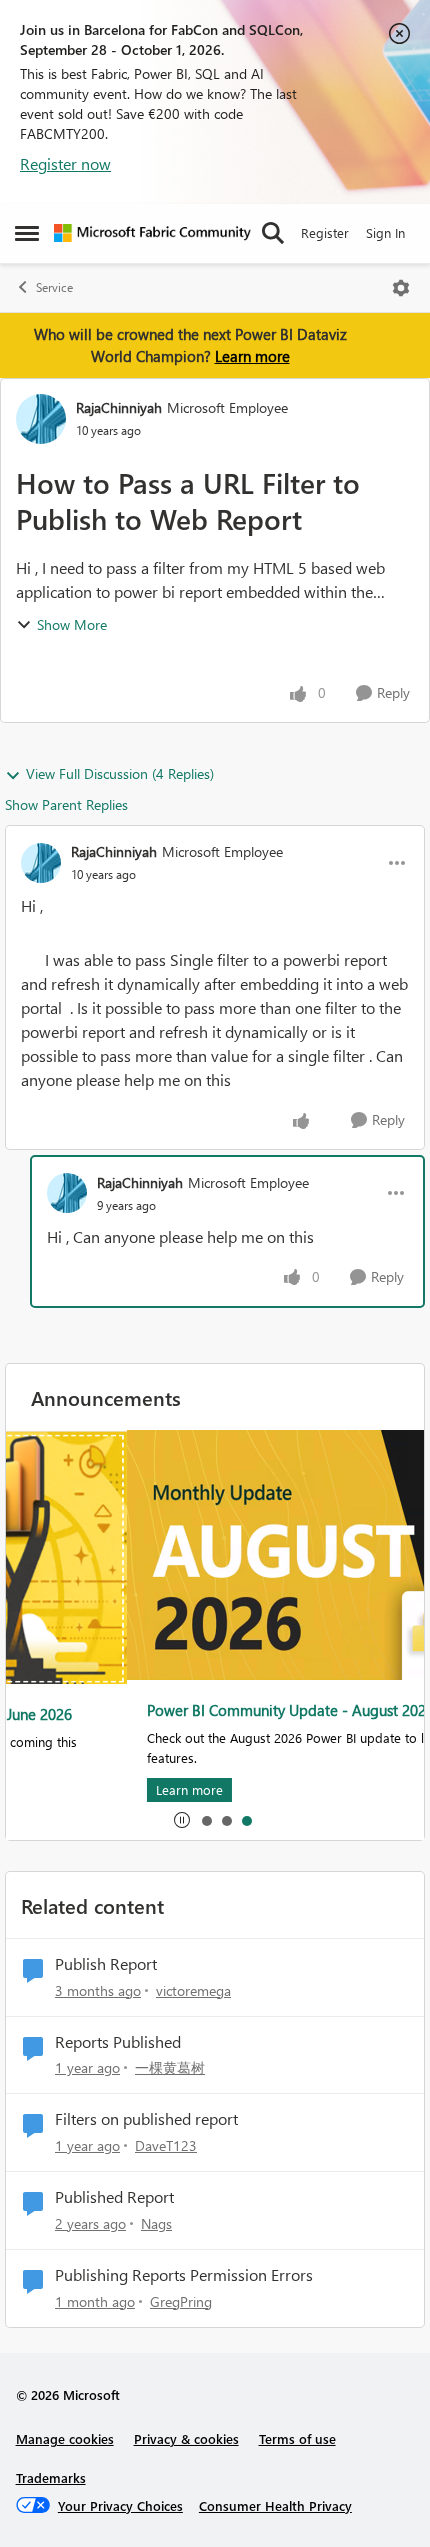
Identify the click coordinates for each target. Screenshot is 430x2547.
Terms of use (297, 2438)
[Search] (273, 233)
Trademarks (51, 2477)
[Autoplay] (182, 1820)
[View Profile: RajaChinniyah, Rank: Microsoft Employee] (41, 419)
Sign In (385, 232)
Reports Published (118, 2042)
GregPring (181, 2301)
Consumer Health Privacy (275, 2505)
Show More (72, 624)
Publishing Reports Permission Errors (184, 2275)
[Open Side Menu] (27, 233)
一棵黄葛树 (170, 2067)
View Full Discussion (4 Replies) (120, 773)
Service (54, 287)
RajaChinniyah (119, 407)
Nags (156, 2223)
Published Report (114, 2197)
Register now (65, 163)
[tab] (206, 1820)
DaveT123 (166, 2145)
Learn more (252, 356)
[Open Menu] (401, 288)
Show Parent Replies (66, 804)
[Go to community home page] (152, 233)
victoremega (193, 1990)
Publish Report (106, 1964)
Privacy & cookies (186, 2438)
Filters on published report (146, 2119)
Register (325, 232)
